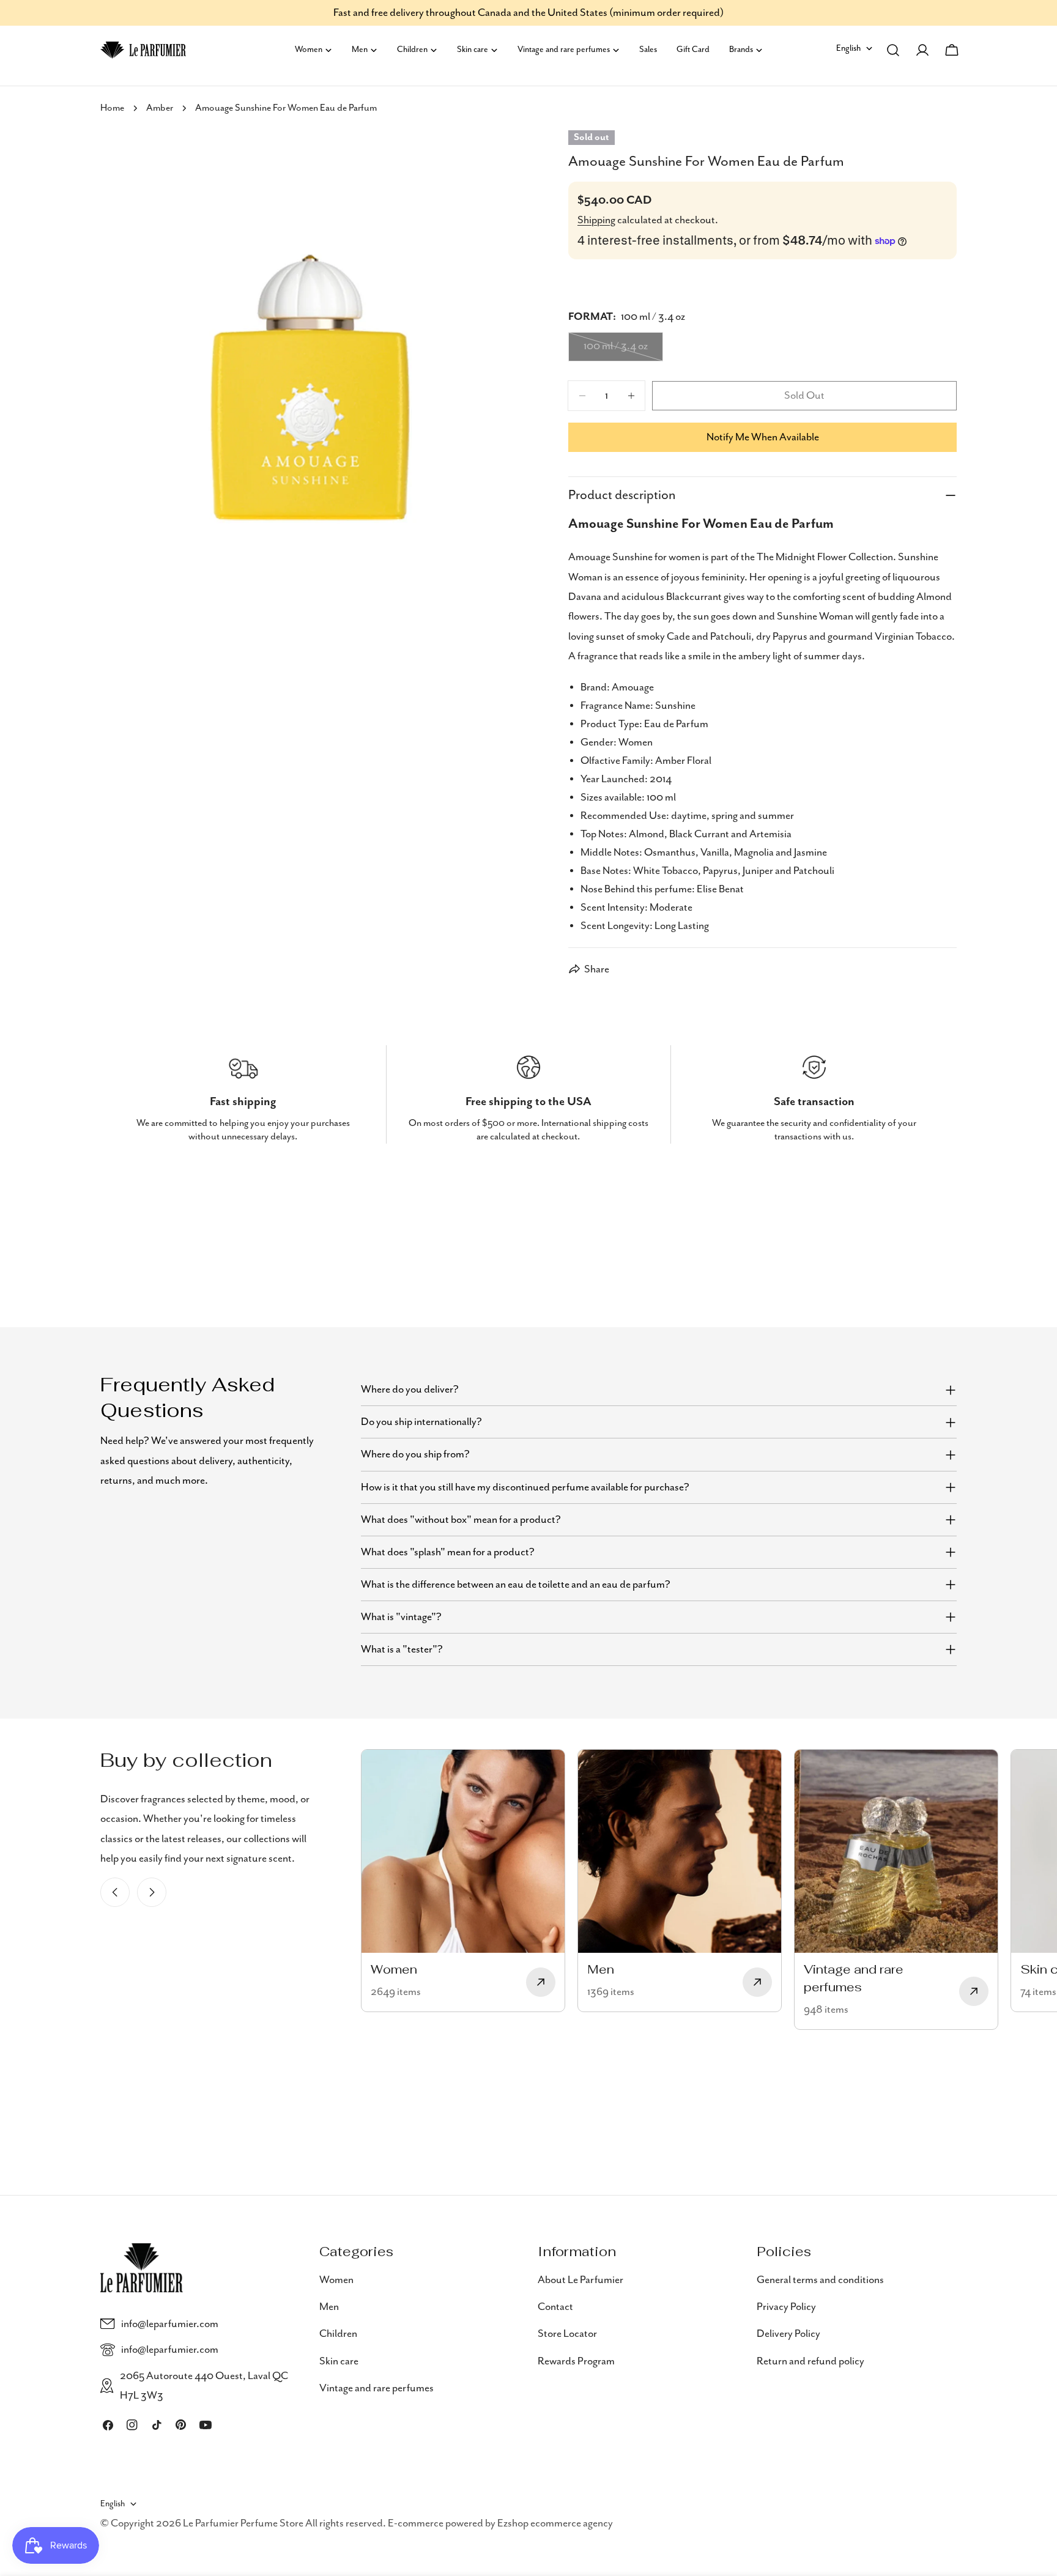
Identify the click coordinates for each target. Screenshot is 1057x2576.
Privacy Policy (786, 2307)
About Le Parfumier (580, 2280)
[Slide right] (152, 1892)
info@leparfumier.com (170, 2324)
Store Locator (567, 2334)
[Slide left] (115, 1892)
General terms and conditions (820, 2280)
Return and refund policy (810, 2361)
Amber (160, 108)
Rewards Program (576, 2361)
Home (112, 108)
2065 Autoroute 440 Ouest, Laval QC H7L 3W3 (204, 2386)
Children (338, 2334)
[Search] (893, 50)
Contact (555, 2307)
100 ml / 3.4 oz (623, 350)
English (848, 48)
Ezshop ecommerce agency (555, 2523)
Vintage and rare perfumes (376, 2388)
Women (336, 2280)
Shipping (596, 220)
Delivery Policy (788, 2334)
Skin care (339, 2361)
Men (329, 2307)
